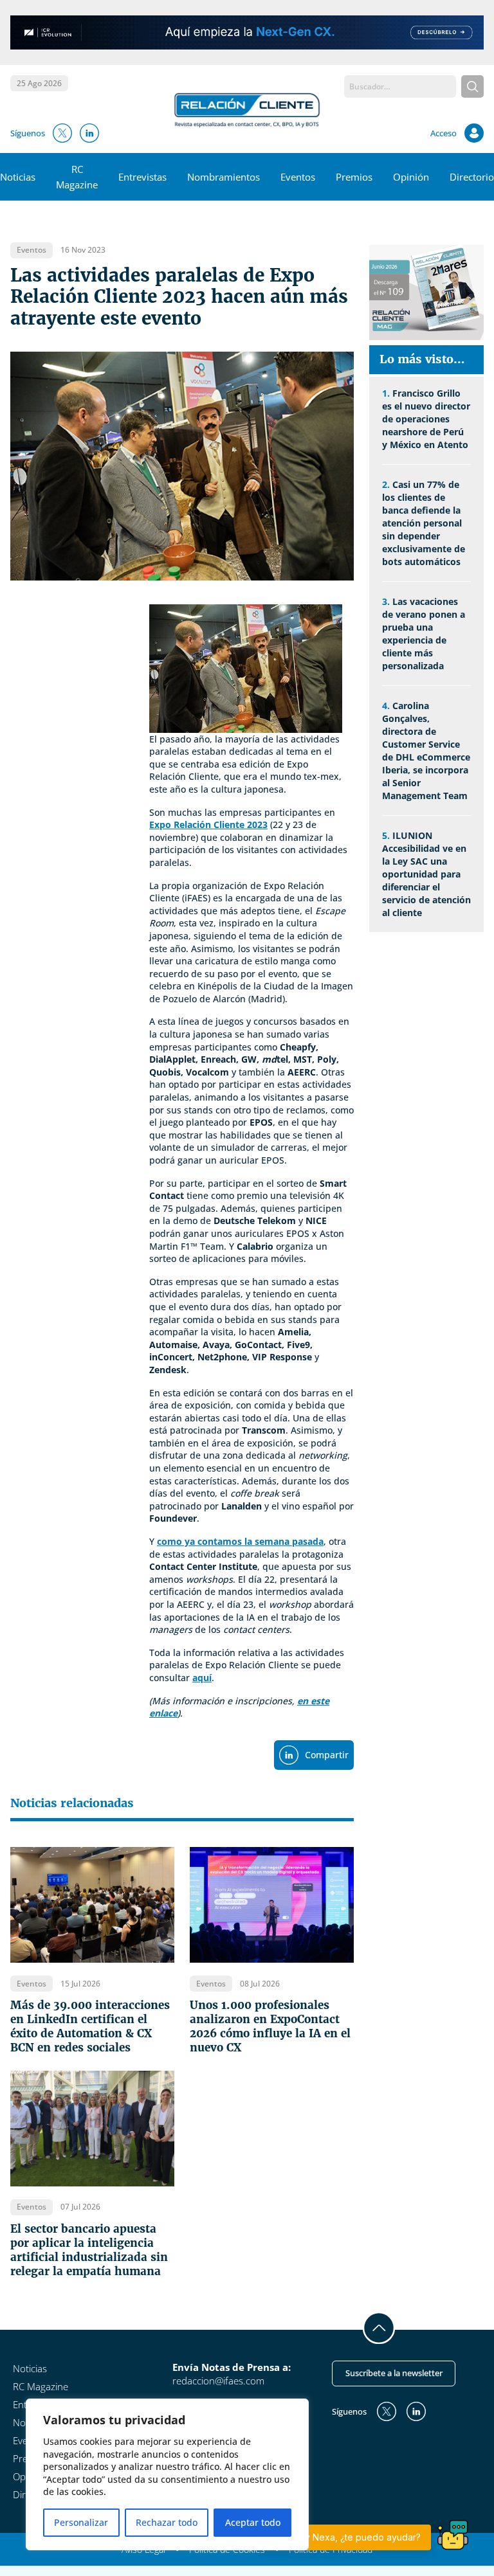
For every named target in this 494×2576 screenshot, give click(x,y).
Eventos (298, 177)
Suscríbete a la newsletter (394, 2373)
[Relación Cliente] (247, 109)
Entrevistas (142, 177)
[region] (167, 2474)
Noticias (18, 177)
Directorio (472, 177)
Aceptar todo (253, 2522)
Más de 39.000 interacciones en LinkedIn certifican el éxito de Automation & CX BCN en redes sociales (90, 2026)
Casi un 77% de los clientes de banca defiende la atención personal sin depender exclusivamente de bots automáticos (424, 523)
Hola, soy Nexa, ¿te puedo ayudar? (345, 2537)
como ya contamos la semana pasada (240, 1541)
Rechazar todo (167, 2522)
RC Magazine (41, 2386)
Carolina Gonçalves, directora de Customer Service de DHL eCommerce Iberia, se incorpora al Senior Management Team (426, 751)
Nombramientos (224, 177)
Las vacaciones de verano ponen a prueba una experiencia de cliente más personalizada (424, 634)
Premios (354, 177)
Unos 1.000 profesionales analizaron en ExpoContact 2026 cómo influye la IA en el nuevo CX (270, 2026)
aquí (202, 1678)
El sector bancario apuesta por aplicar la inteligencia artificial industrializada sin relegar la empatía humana (89, 2250)
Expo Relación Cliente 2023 (208, 824)
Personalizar (81, 2522)
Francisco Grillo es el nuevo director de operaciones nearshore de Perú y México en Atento (426, 419)
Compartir (327, 1755)
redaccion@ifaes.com (218, 2381)
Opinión (411, 177)
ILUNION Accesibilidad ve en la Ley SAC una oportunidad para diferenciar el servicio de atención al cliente (426, 874)
